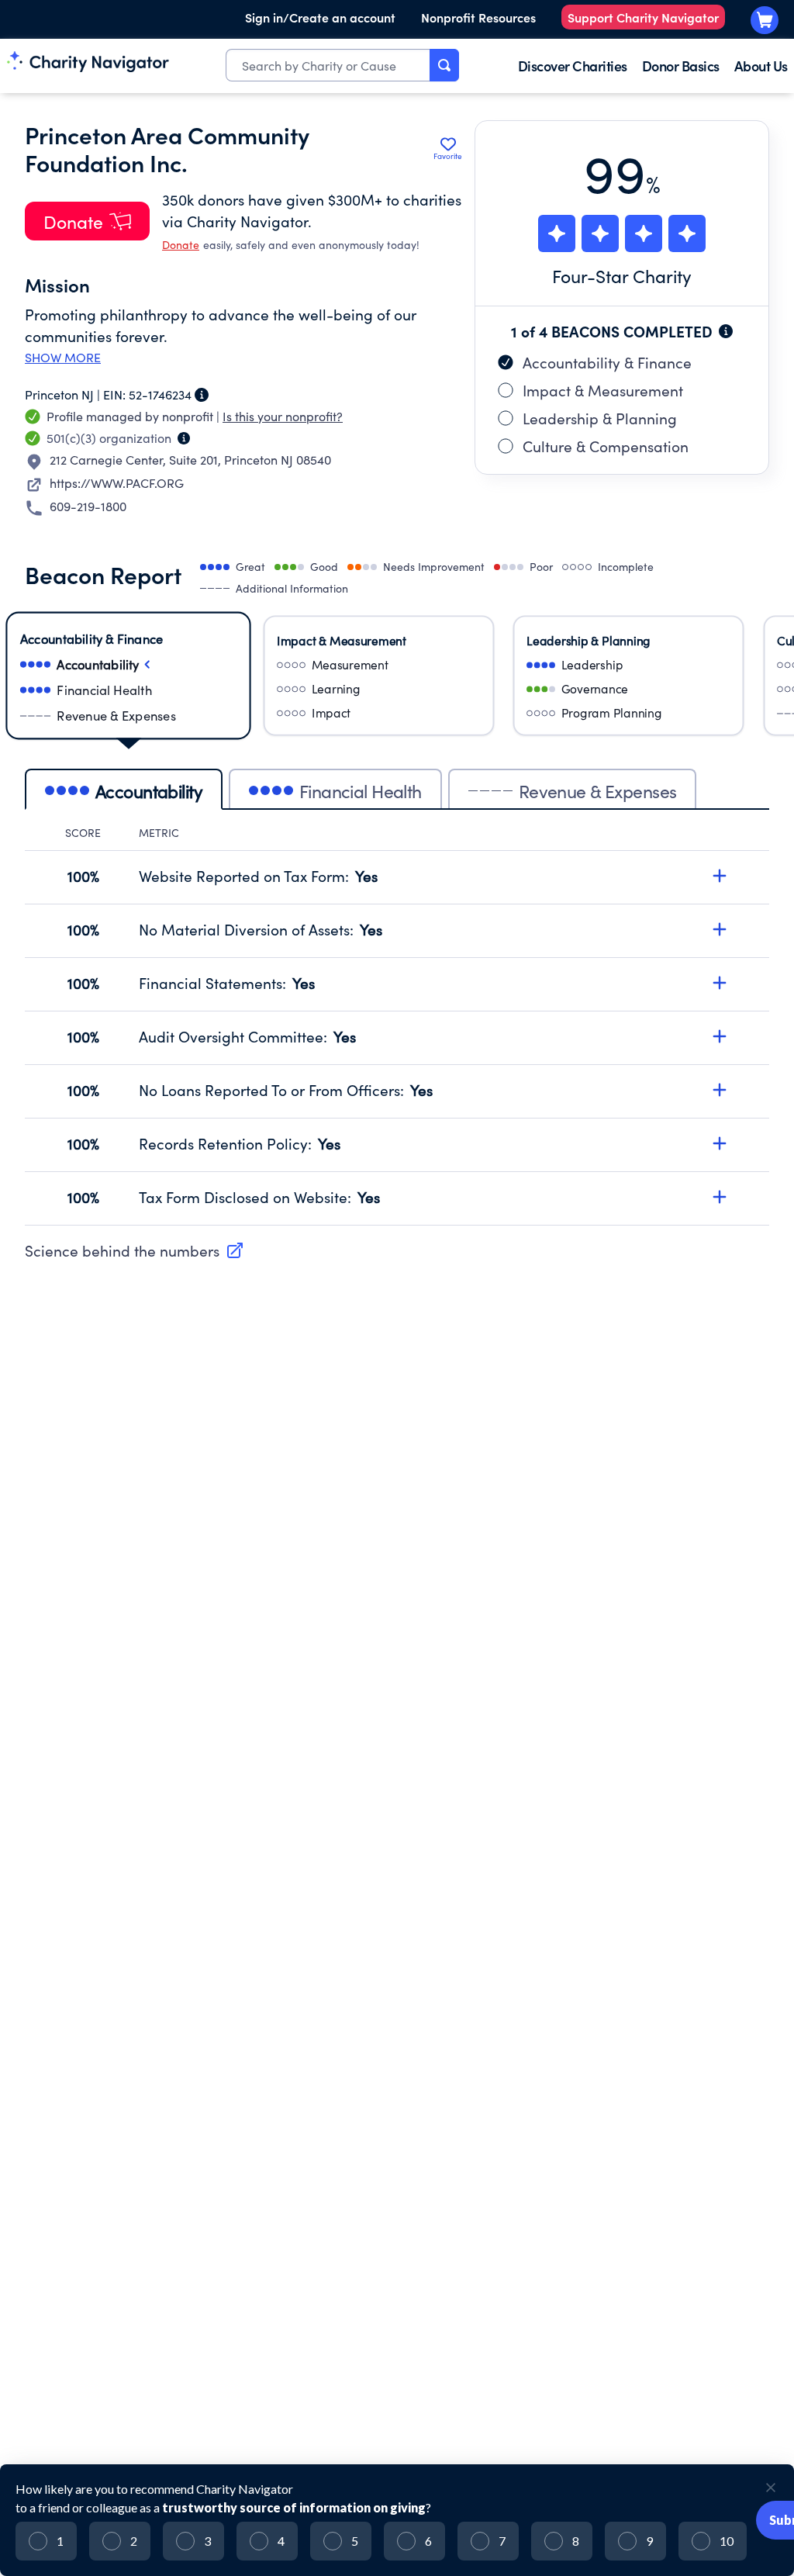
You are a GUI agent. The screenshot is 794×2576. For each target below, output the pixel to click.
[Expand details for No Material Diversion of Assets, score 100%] (720, 929)
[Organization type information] (184, 438)
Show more (63, 358)
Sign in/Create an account (320, 17)
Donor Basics (681, 66)
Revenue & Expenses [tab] (598, 791)
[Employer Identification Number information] (202, 395)
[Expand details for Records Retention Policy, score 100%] (720, 1143)
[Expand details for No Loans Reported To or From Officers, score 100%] (720, 1090)
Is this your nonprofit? (283, 416)
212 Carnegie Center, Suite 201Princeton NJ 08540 (190, 460)
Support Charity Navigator (643, 17)
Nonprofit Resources (478, 17)
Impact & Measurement (603, 390)
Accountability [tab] (149, 791)
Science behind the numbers (122, 1250)
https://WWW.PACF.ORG (117, 483)
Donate (181, 245)
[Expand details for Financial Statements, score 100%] (720, 983)
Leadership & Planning (600, 418)
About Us (761, 66)
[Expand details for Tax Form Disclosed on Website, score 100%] (720, 1197)
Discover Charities (573, 66)
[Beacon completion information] (726, 331)
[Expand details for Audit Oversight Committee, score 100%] (720, 1036)
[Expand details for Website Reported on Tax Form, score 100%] (720, 876)
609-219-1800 (88, 506)
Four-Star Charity (622, 276)
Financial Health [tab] (361, 791)
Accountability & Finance (607, 362)
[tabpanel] (397, 1025)
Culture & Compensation (606, 446)
